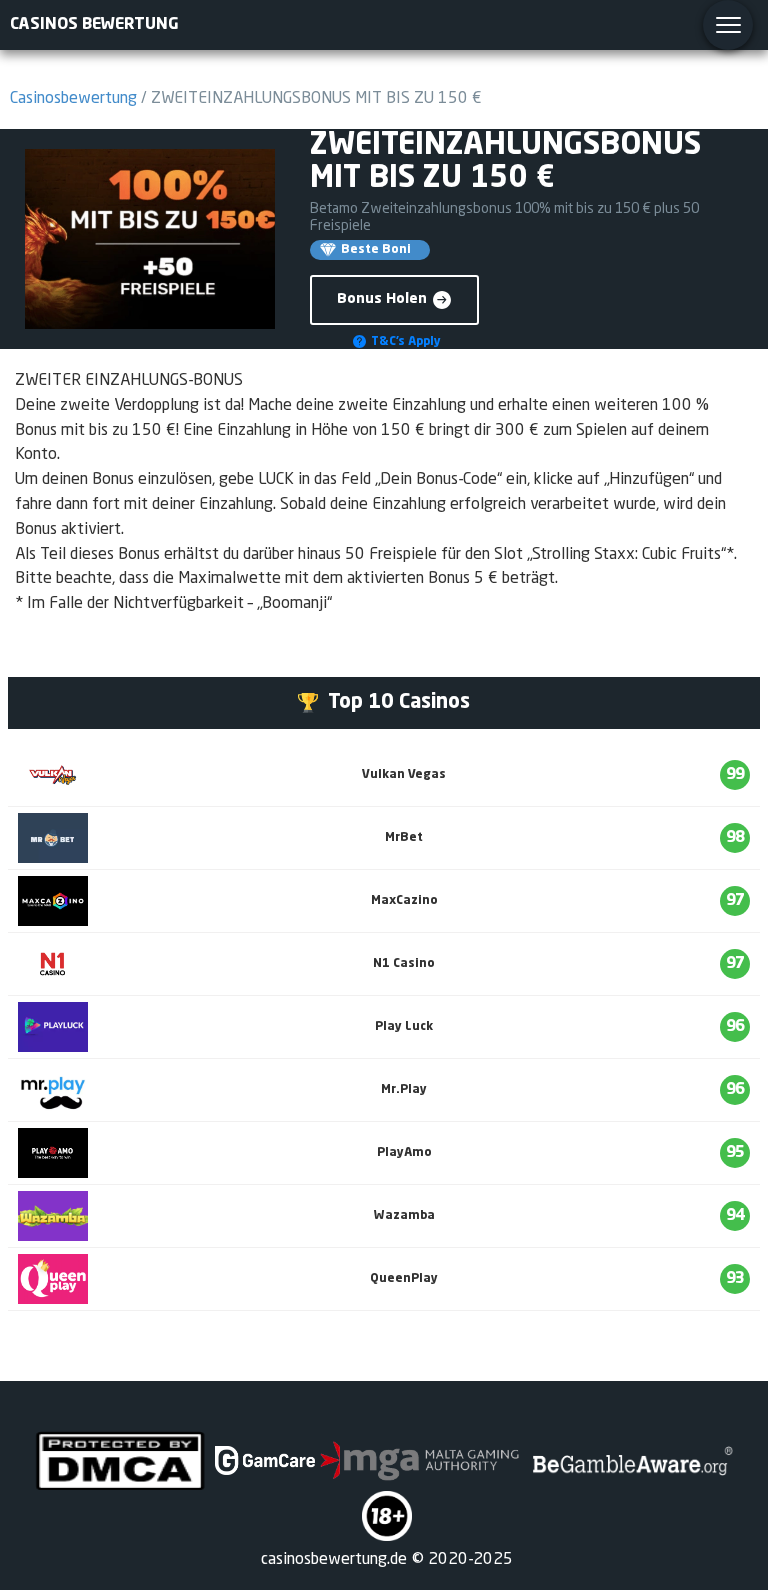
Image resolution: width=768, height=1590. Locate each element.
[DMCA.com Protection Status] (120, 1461)
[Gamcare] (265, 1460)
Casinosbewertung (73, 99)
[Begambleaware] (630, 1461)
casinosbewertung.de (334, 1560)
